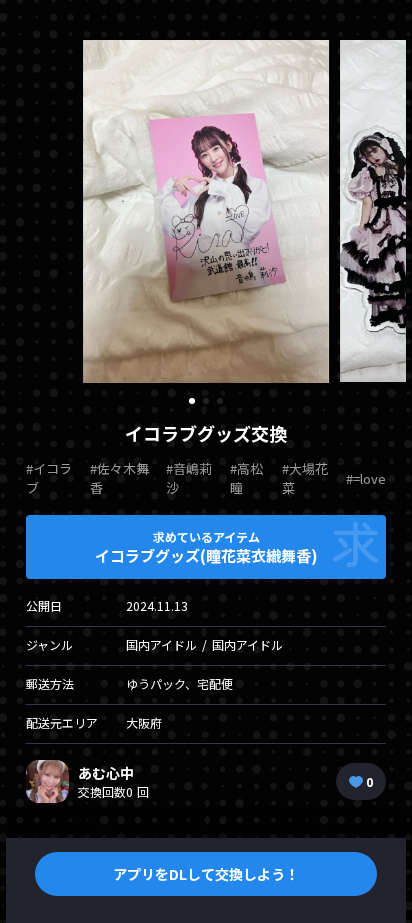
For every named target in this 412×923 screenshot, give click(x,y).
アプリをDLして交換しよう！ (206, 874)
